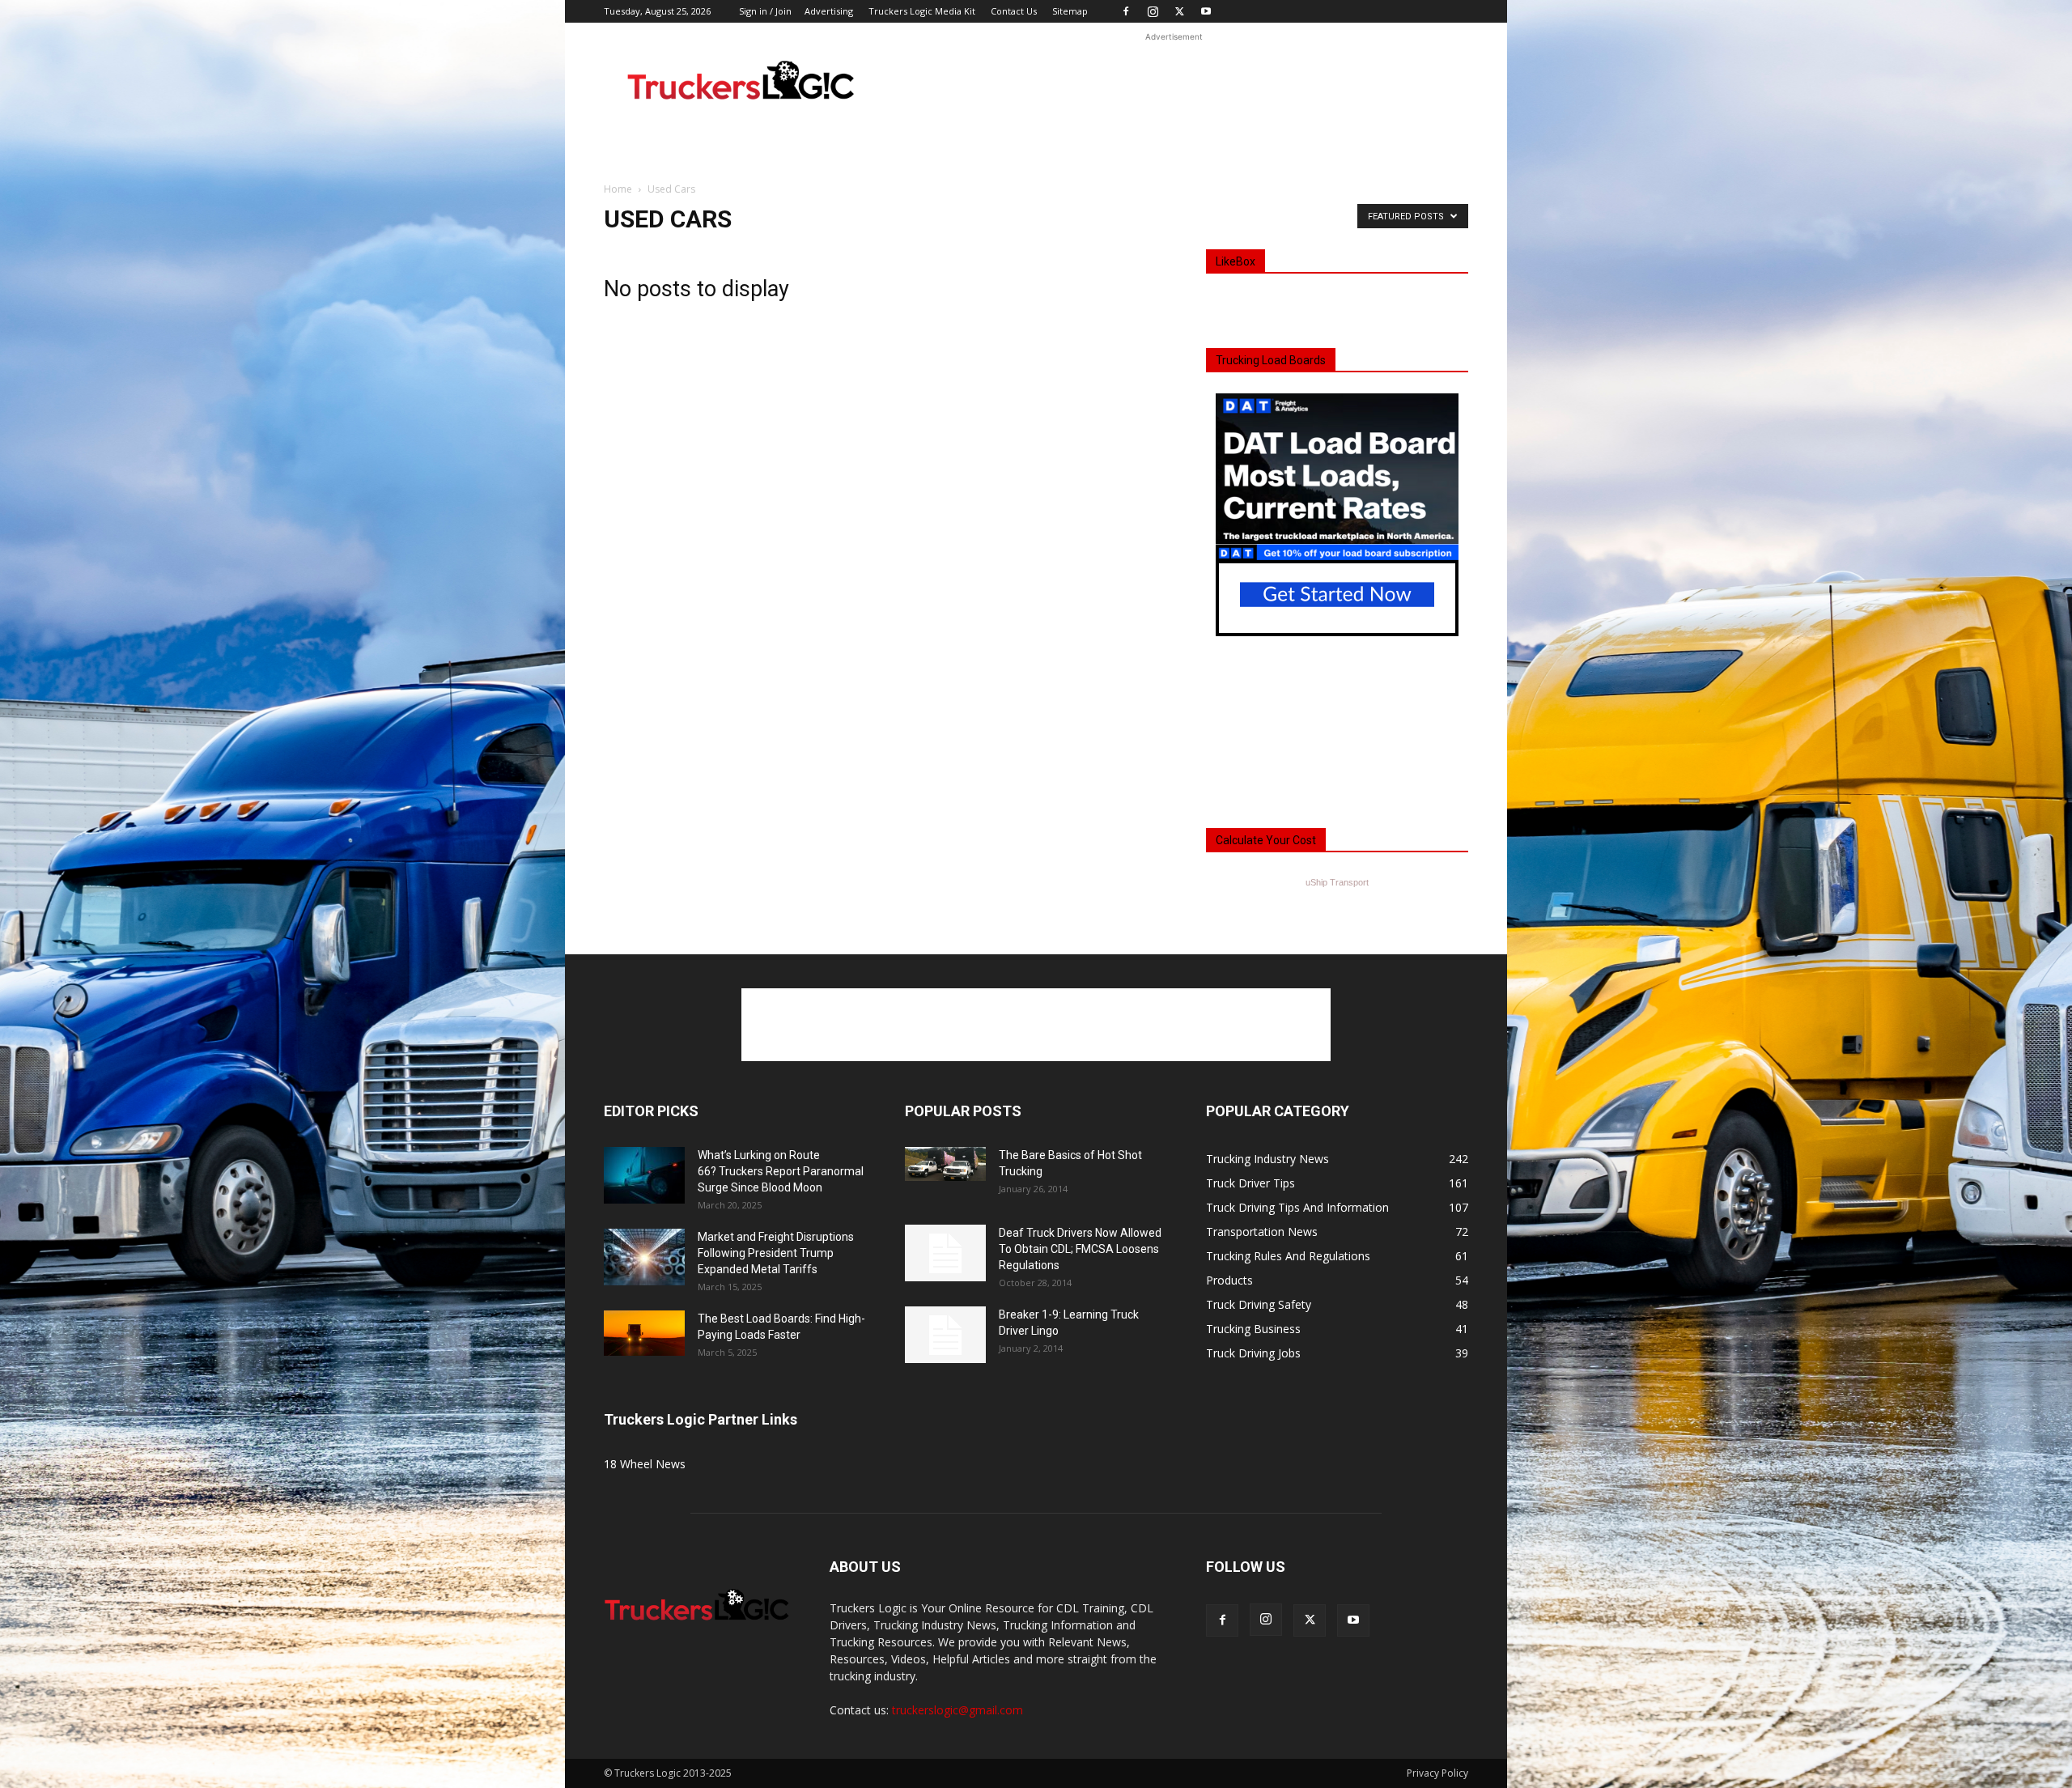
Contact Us (1014, 11)
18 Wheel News (645, 1464)
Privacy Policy (1437, 1773)
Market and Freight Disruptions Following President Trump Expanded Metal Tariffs (776, 1253)
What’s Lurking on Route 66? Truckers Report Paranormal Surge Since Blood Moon (781, 1171)
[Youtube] (1206, 11)
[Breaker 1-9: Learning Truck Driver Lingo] (945, 1335)
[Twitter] (1179, 11)
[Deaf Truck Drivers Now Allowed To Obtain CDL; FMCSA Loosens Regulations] (945, 1253)
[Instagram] (1153, 11)
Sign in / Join (765, 11)
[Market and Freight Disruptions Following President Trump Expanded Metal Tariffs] (644, 1257)
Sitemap (1070, 11)
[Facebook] (1126, 11)
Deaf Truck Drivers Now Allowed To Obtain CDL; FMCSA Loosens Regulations (1080, 1249)
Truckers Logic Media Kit (922, 11)
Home (618, 189)
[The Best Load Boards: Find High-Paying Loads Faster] (644, 1333)
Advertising (829, 11)
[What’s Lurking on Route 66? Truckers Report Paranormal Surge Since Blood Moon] (644, 1175)
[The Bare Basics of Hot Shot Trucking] (945, 1164)
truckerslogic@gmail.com (957, 1710)
